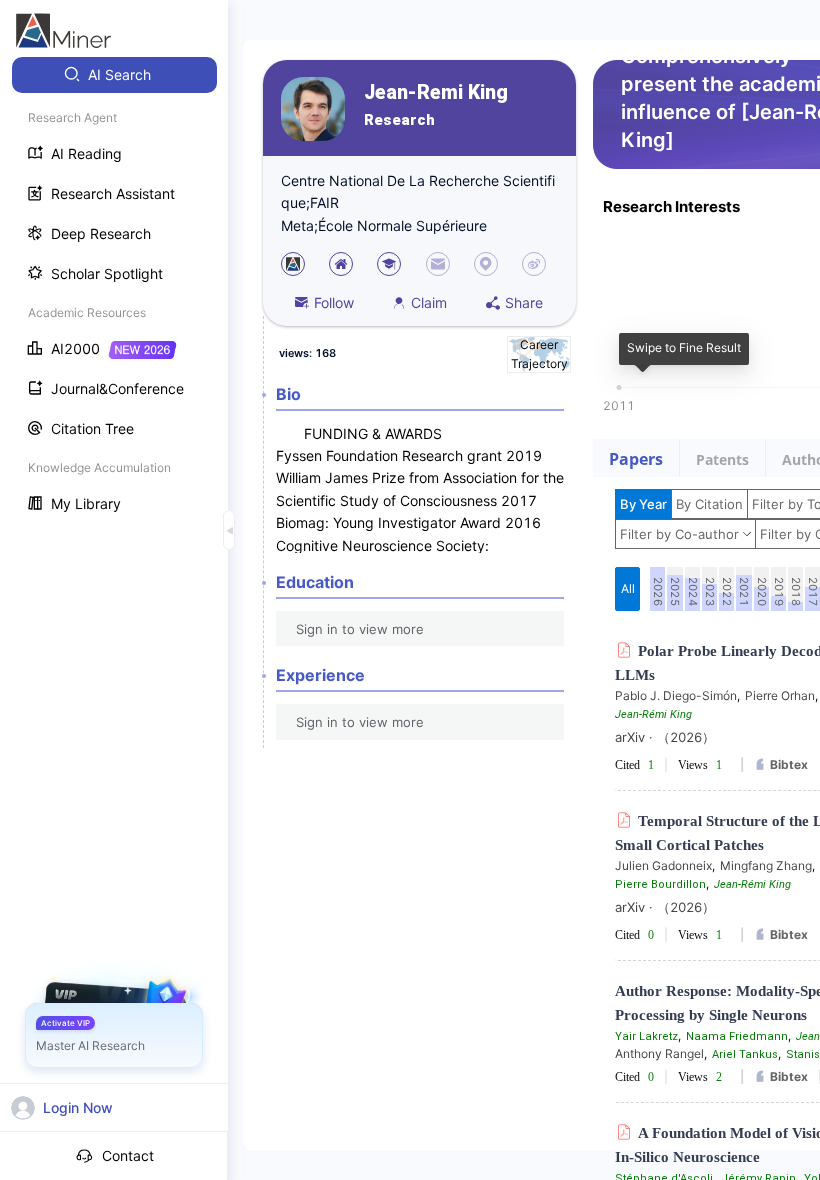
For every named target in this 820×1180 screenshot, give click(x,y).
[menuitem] (114, 75)
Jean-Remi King (436, 92)
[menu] (114, 291)
